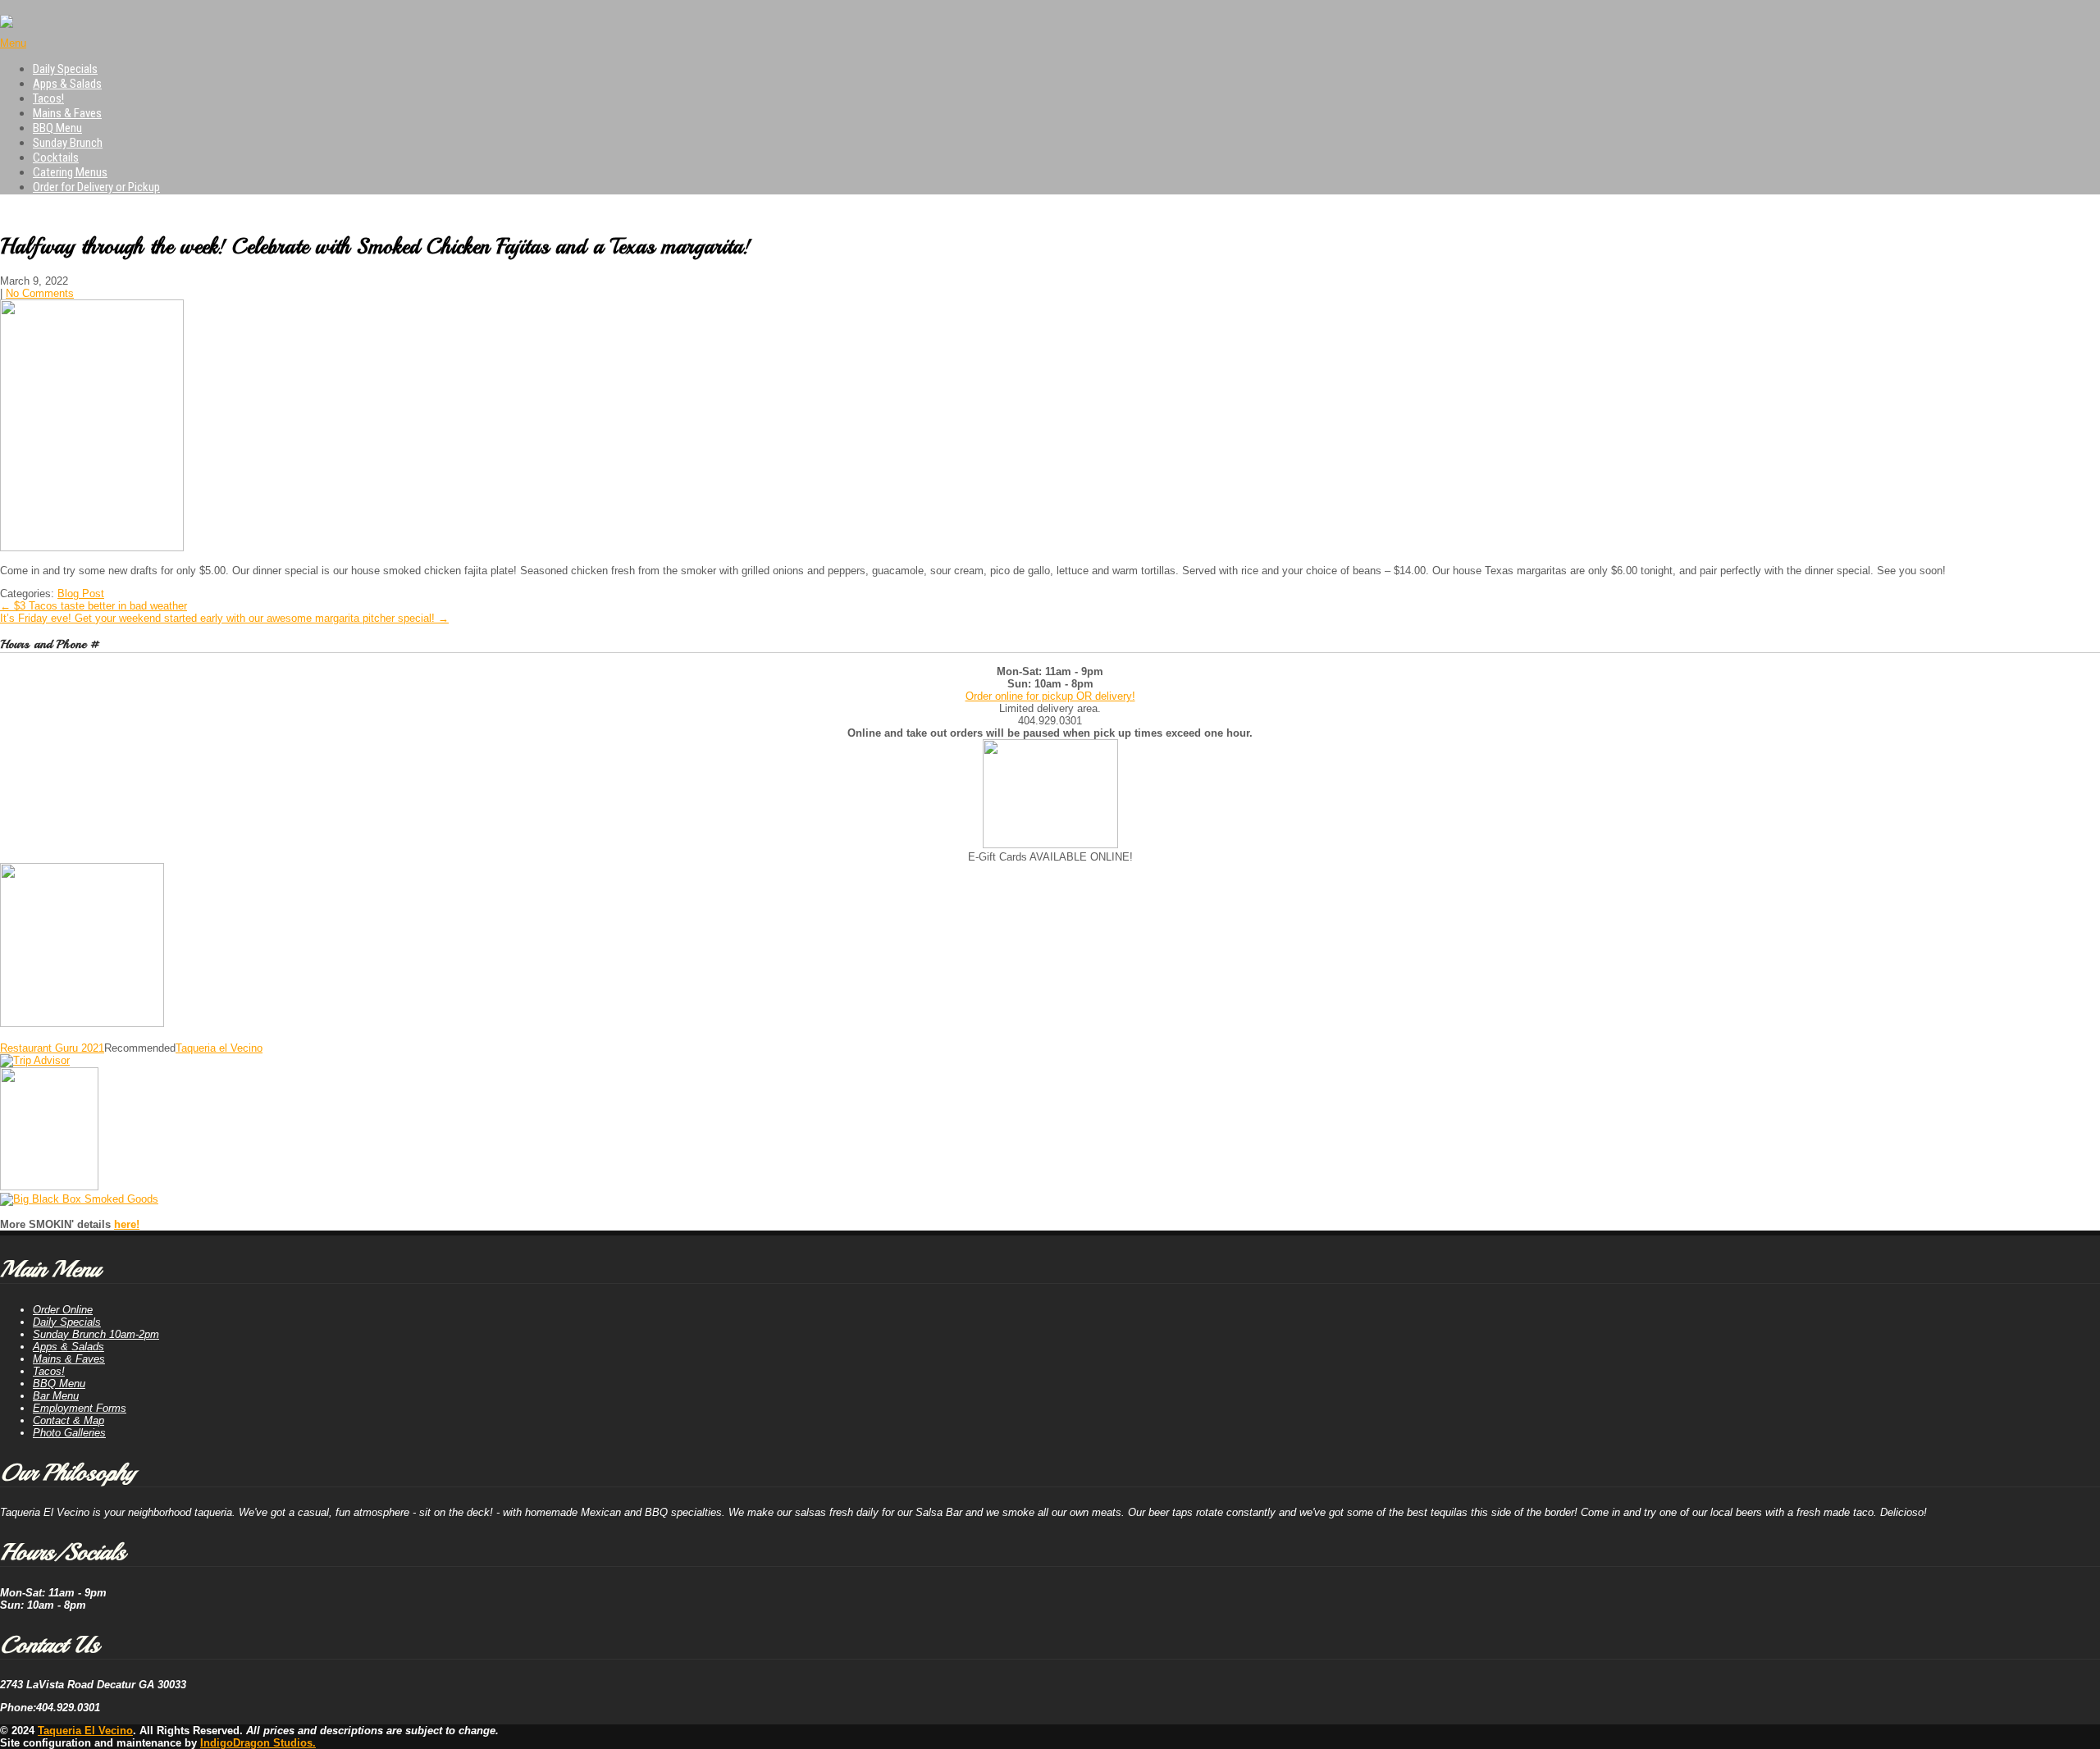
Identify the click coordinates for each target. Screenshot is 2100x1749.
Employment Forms (80, 1408)
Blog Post (81, 594)
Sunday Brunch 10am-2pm (96, 1334)
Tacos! (48, 98)
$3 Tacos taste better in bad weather (94, 606)
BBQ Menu (57, 128)
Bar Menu (56, 1396)
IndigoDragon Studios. (258, 1743)
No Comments (40, 293)
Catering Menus (70, 172)
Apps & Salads (67, 84)
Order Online (63, 1310)
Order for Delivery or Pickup (96, 187)
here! (127, 1224)
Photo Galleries (69, 1433)
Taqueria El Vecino (85, 1731)
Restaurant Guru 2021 (52, 1048)
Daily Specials (65, 69)
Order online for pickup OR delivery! (1050, 696)
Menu (13, 43)
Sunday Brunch (68, 143)
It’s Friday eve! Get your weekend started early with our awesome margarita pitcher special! (224, 618)
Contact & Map (68, 1420)
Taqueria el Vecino (219, 1048)
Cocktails (56, 158)
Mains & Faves (67, 113)
